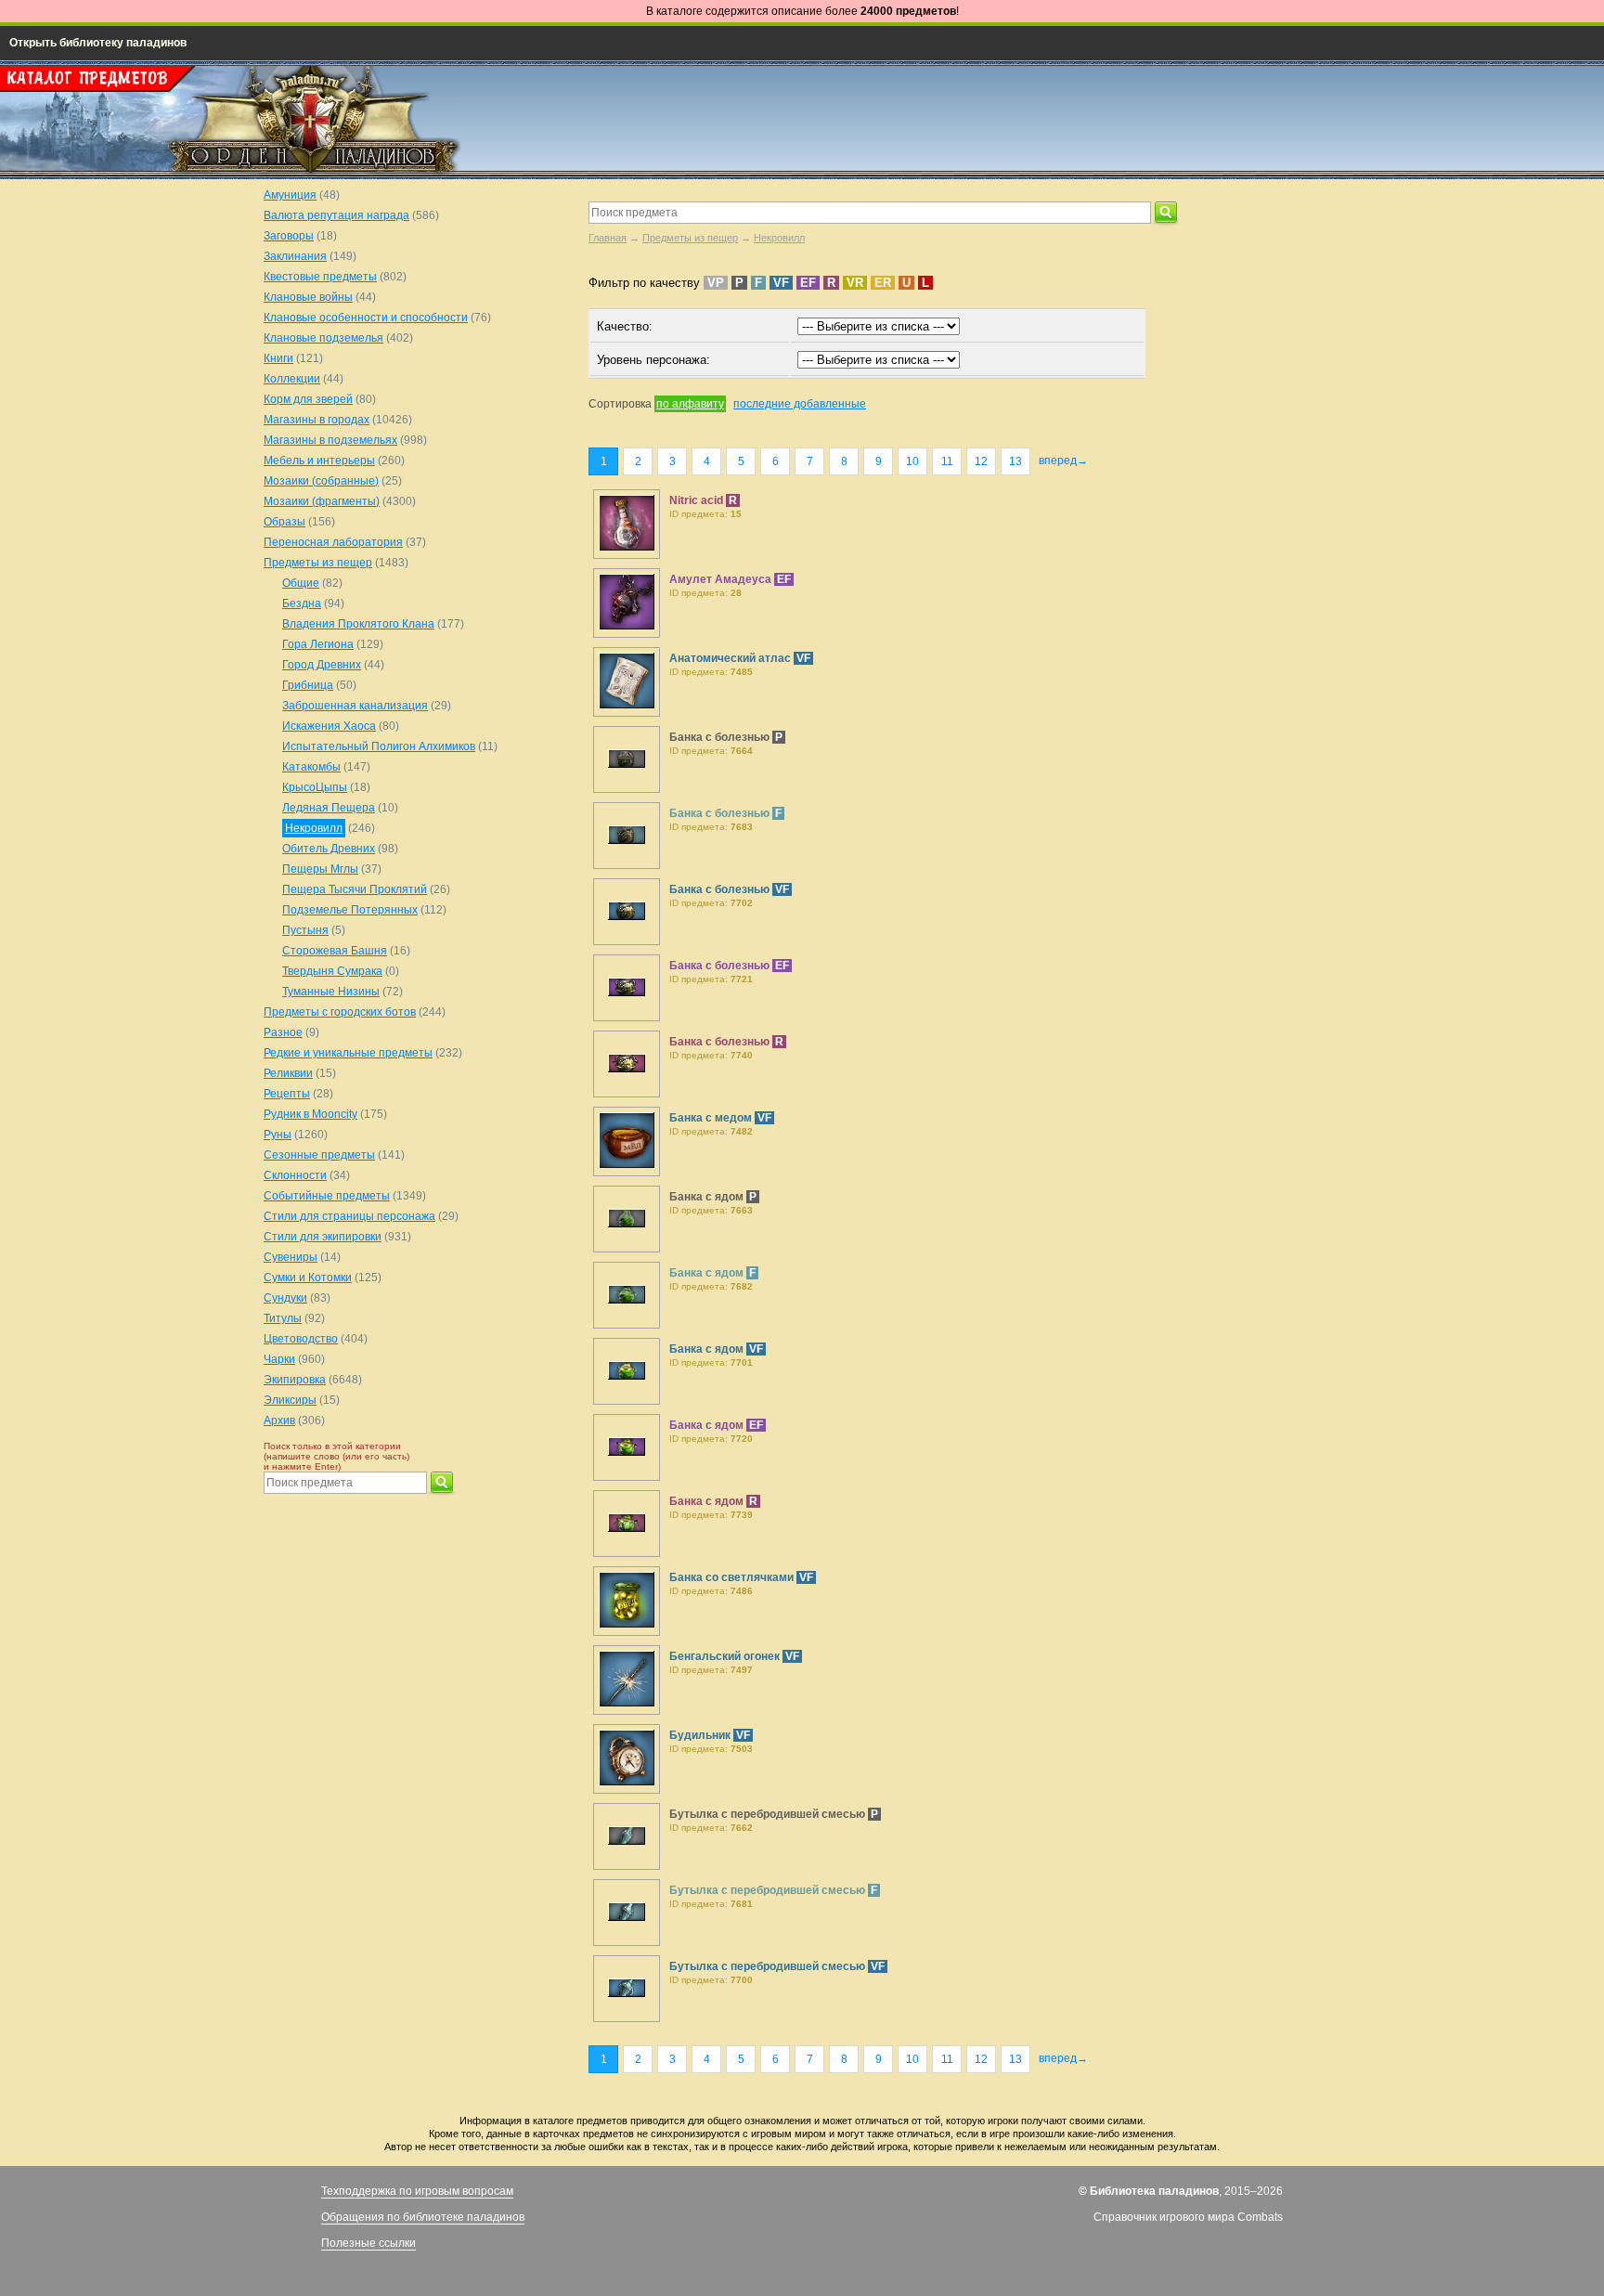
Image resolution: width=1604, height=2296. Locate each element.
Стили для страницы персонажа (349, 1216)
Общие (301, 583)
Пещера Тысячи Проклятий (355, 889)
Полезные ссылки (369, 2243)
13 (1015, 461)
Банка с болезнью (721, 737)
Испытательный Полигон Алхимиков (379, 746)
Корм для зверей (308, 399)
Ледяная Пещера (329, 808)
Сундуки (285, 1298)
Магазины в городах (317, 420)
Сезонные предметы (319, 1155)
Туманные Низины (331, 992)
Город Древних (322, 665)
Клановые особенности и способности (366, 318)
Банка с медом (712, 1118)
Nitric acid (698, 500)
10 (912, 461)
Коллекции (292, 379)
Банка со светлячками (733, 1577)
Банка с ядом (708, 1197)
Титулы (283, 1318)
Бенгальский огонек (726, 1656)
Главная (608, 238)
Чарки (279, 1359)
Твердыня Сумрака (332, 971)
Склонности (295, 1175)
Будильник (701, 1735)
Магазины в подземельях (330, 440)
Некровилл (779, 238)
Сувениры (291, 1257)
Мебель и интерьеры (319, 460)
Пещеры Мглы (320, 869)
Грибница (308, 685)
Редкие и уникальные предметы (348, 1053)
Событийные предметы (327, 1196)
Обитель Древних (329, 849)
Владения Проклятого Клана (358, 624)
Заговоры (289, 236)
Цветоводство (301, 1339)
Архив (279, 1420)
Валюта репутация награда (336, 215)
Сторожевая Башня (335, 951)
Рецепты (287, 1094)
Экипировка (295, 1380)
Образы (285, 522)
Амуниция (290, 195)
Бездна (302, 603)
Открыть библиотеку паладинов (98, 43)
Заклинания (295, 256)
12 (981, 461)
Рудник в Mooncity (310, 1114)
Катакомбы (311, 767)
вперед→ (1063, 460)
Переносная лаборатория (333, 542)
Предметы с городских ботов (340, 1012)
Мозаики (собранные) (321, 481)
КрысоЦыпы (315, 787)
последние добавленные (800, 404)
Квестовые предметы (320, 277)
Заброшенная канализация (355, 706)
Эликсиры (290, 1400)
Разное (283, 1032)
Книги (278, 358)
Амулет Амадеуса (722, 579)
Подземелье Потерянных (350, 910)
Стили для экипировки (323, 1237)
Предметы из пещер (690, 238)
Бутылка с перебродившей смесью (769, 1814)
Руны (278, 1135)
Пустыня (305, 930)
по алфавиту (690, 404)
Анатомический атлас (731, 658)
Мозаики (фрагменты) (322, 501)
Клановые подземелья (323, 338)
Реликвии (288, 1073)
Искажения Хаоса (329, 726)
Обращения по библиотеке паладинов (423, 2217)
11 (947, 461)
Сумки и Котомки (308, 1278)
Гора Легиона (318, 644)
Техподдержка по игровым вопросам (417, 2191)
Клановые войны (308, 297)
